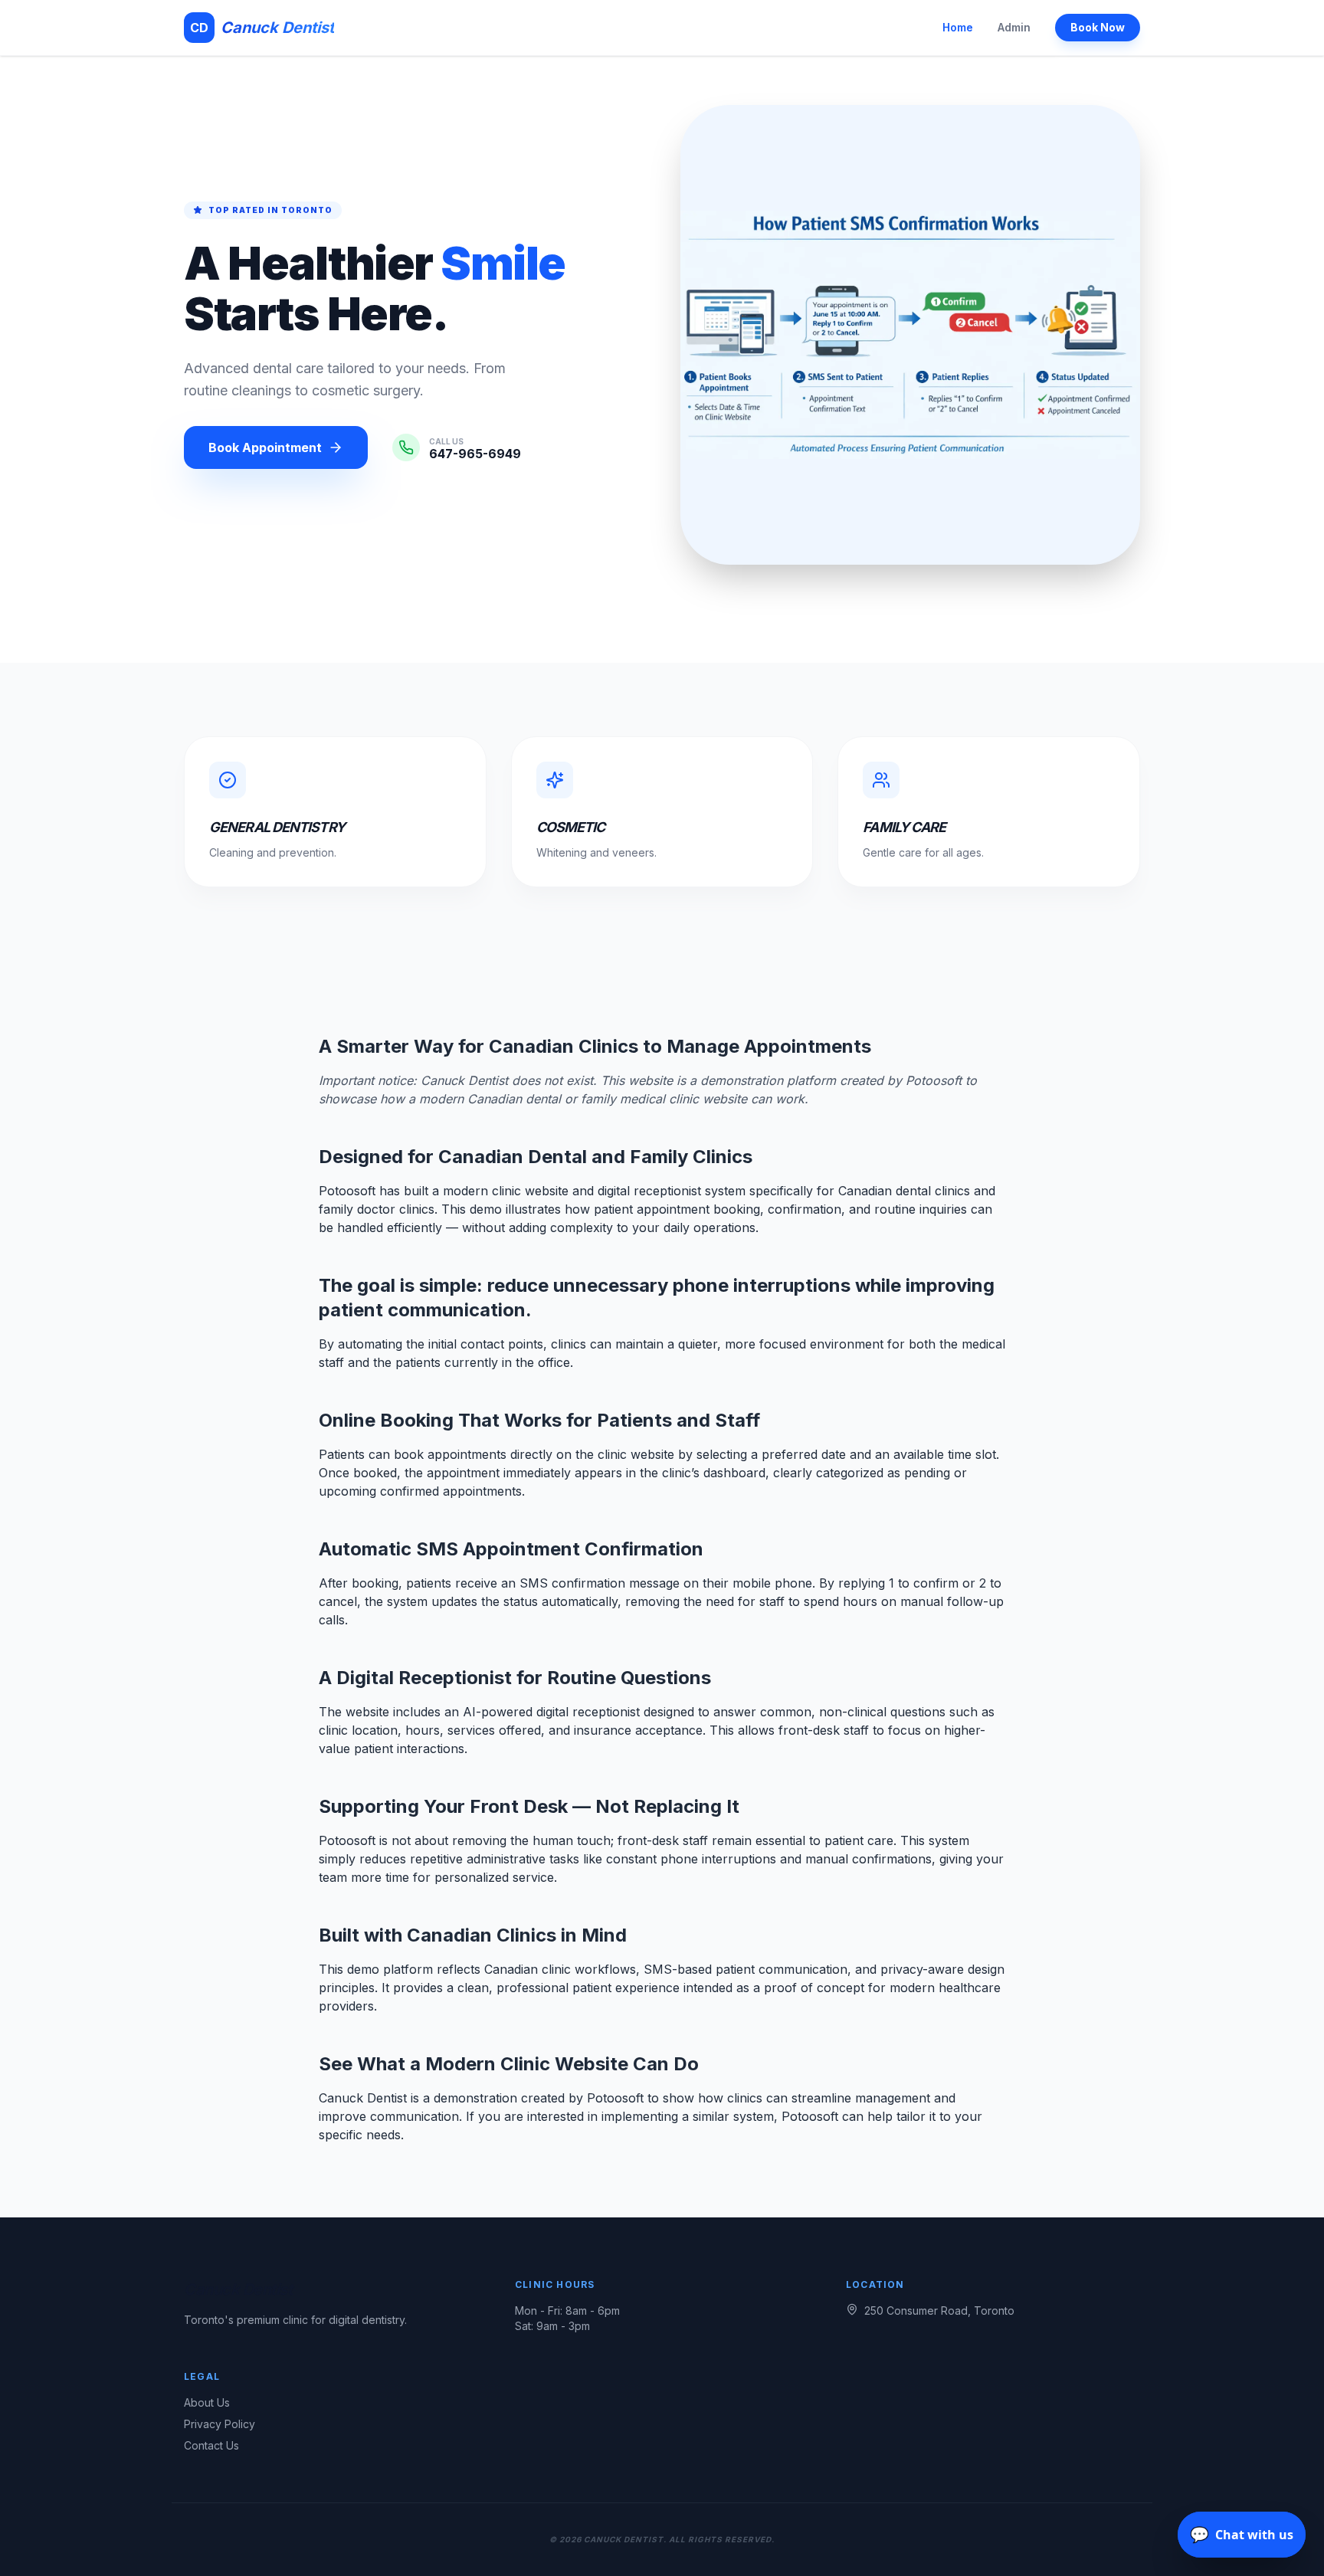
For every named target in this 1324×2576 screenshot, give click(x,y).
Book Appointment (265, 447)
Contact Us (211, 2445)
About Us (207, 2402)
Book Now (1098, 27)
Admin (1014, 27)
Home (958, 27)
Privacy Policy (220, 2424)
